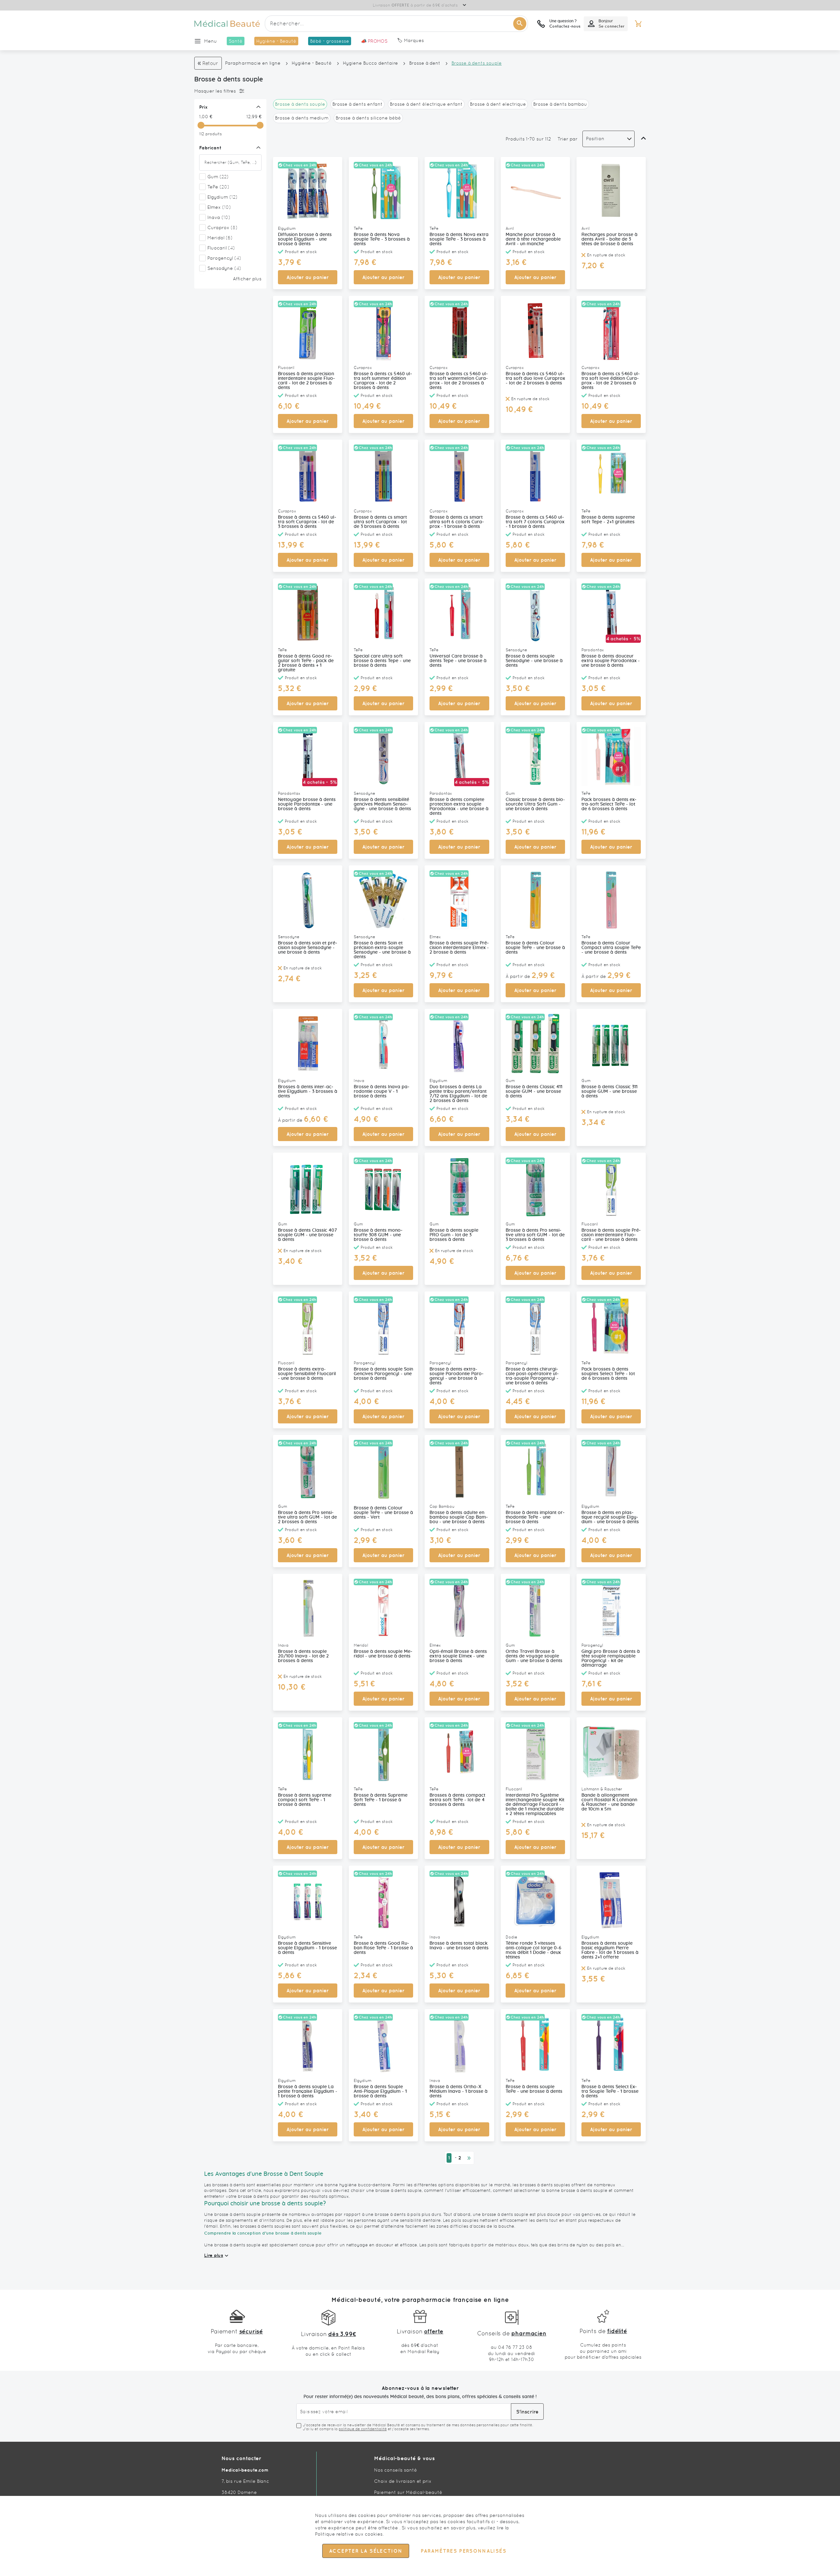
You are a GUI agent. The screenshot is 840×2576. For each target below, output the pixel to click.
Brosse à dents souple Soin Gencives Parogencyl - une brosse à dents (383, 1374)
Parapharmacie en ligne (253, 63)
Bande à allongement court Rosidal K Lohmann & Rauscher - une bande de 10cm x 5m (609, 1802)
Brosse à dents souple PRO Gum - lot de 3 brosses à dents (454, 1235)
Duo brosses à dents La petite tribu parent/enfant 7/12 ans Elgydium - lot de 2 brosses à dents (458, 1094)
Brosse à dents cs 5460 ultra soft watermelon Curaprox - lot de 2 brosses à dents (459, 381)
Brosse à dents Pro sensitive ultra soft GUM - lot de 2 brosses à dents (307, 1517)
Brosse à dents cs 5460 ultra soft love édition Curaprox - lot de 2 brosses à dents (611, 381)
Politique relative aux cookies (349, 2534)
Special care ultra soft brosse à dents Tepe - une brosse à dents (382, 661)
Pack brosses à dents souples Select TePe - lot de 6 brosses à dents (608, 1374)
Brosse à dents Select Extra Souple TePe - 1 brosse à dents (610, 2091)
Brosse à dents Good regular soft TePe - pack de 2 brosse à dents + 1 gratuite (306, 663)
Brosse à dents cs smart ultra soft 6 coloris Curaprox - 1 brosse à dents (457, 522)
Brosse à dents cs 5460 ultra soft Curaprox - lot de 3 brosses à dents (307, 522)
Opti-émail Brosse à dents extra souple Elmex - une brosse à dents (458, 1656)
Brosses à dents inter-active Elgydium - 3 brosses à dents (308, 1092)
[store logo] (227, 24)
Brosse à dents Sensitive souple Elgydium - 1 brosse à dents (307, 1948)
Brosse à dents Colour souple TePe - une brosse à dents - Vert (383, 1513)
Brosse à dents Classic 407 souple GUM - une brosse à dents (307, 1235)
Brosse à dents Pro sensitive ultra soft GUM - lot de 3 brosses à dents (535, 1235)
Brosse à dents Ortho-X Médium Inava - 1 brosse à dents (459, 2091)
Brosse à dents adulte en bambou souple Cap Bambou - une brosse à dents (459, 1517)
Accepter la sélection (366, 2551)
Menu (210, 41)
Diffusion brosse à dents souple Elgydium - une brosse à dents (305, 239)
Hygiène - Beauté (312, 63)
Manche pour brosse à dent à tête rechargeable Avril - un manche (533, 239)
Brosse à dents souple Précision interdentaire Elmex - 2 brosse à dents (459, 948)
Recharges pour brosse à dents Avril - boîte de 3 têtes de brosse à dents (609, 239)
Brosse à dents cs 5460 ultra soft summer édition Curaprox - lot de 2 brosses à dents (383, 381)
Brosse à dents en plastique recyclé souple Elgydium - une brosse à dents (610, 1517)
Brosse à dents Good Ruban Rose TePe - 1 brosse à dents (383, 1948)
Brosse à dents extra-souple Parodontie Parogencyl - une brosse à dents (457, 1376)
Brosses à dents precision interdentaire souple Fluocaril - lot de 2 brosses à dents (306, 381)
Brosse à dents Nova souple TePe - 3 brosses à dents (382, 239)
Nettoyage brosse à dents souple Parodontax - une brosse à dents (307, 804)
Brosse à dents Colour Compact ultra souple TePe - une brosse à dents (611, 948)
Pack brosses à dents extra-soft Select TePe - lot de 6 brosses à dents (609, 804)
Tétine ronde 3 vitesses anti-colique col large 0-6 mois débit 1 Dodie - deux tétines (534, 1950)
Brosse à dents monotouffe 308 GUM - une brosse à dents (378, 1235)
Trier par (567, 139)
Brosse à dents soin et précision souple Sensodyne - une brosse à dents (308, 948)
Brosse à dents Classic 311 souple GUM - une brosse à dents (609, 1092)
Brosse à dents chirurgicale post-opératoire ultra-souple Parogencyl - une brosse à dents (532, 1376)
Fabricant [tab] (210, 148)
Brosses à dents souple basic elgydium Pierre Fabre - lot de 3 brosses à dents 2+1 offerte (610, 1950)
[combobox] (396, 24)
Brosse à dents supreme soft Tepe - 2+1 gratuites (608, 520)
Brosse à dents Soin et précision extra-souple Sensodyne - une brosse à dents (382, 950)
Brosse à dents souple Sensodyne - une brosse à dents (534, 661)
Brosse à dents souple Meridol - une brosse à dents (383, 1654)
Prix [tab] (203, 107)
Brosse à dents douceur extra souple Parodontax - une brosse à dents (611, 661)
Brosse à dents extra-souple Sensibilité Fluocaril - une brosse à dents (307, 1374)
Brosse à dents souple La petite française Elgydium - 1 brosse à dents (308, 2091)
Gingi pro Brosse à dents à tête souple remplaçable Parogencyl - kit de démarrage (611, 1658)
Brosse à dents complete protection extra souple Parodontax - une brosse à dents (459, 807)
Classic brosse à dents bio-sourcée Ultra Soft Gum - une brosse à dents (535, 804)
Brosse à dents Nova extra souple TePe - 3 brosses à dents (459, 239)
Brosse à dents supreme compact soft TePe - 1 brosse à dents (305, 1800)
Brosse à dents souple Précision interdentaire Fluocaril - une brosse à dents (611, 1235)
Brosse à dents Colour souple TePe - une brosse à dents (535, 948)
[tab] (229, 91)
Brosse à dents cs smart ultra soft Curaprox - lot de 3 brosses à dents (380, 522)
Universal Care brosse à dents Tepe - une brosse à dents (458, 661)
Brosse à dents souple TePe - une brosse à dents (534, 2089)
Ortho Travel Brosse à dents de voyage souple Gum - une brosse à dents (534, 1656)
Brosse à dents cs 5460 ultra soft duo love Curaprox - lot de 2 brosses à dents (535, 379)
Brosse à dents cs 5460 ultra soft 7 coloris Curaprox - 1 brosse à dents (535, 522)
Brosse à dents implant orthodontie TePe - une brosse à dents (535, 1517)
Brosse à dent (425, 63)
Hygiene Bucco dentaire (370, 63)
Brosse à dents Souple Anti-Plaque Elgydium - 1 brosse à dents (380, 2091)
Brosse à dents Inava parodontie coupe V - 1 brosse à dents (382, 1092)
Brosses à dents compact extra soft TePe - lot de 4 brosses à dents (457, 1800)
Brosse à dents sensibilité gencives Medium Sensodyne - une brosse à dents (382, 804)
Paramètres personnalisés (463, 2551)
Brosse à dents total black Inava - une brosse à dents (459, 1946)
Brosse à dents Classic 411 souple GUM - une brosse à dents (534, 1092)
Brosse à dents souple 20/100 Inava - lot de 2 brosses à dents (303, 1656)
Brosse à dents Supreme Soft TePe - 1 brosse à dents (381, 1800)
